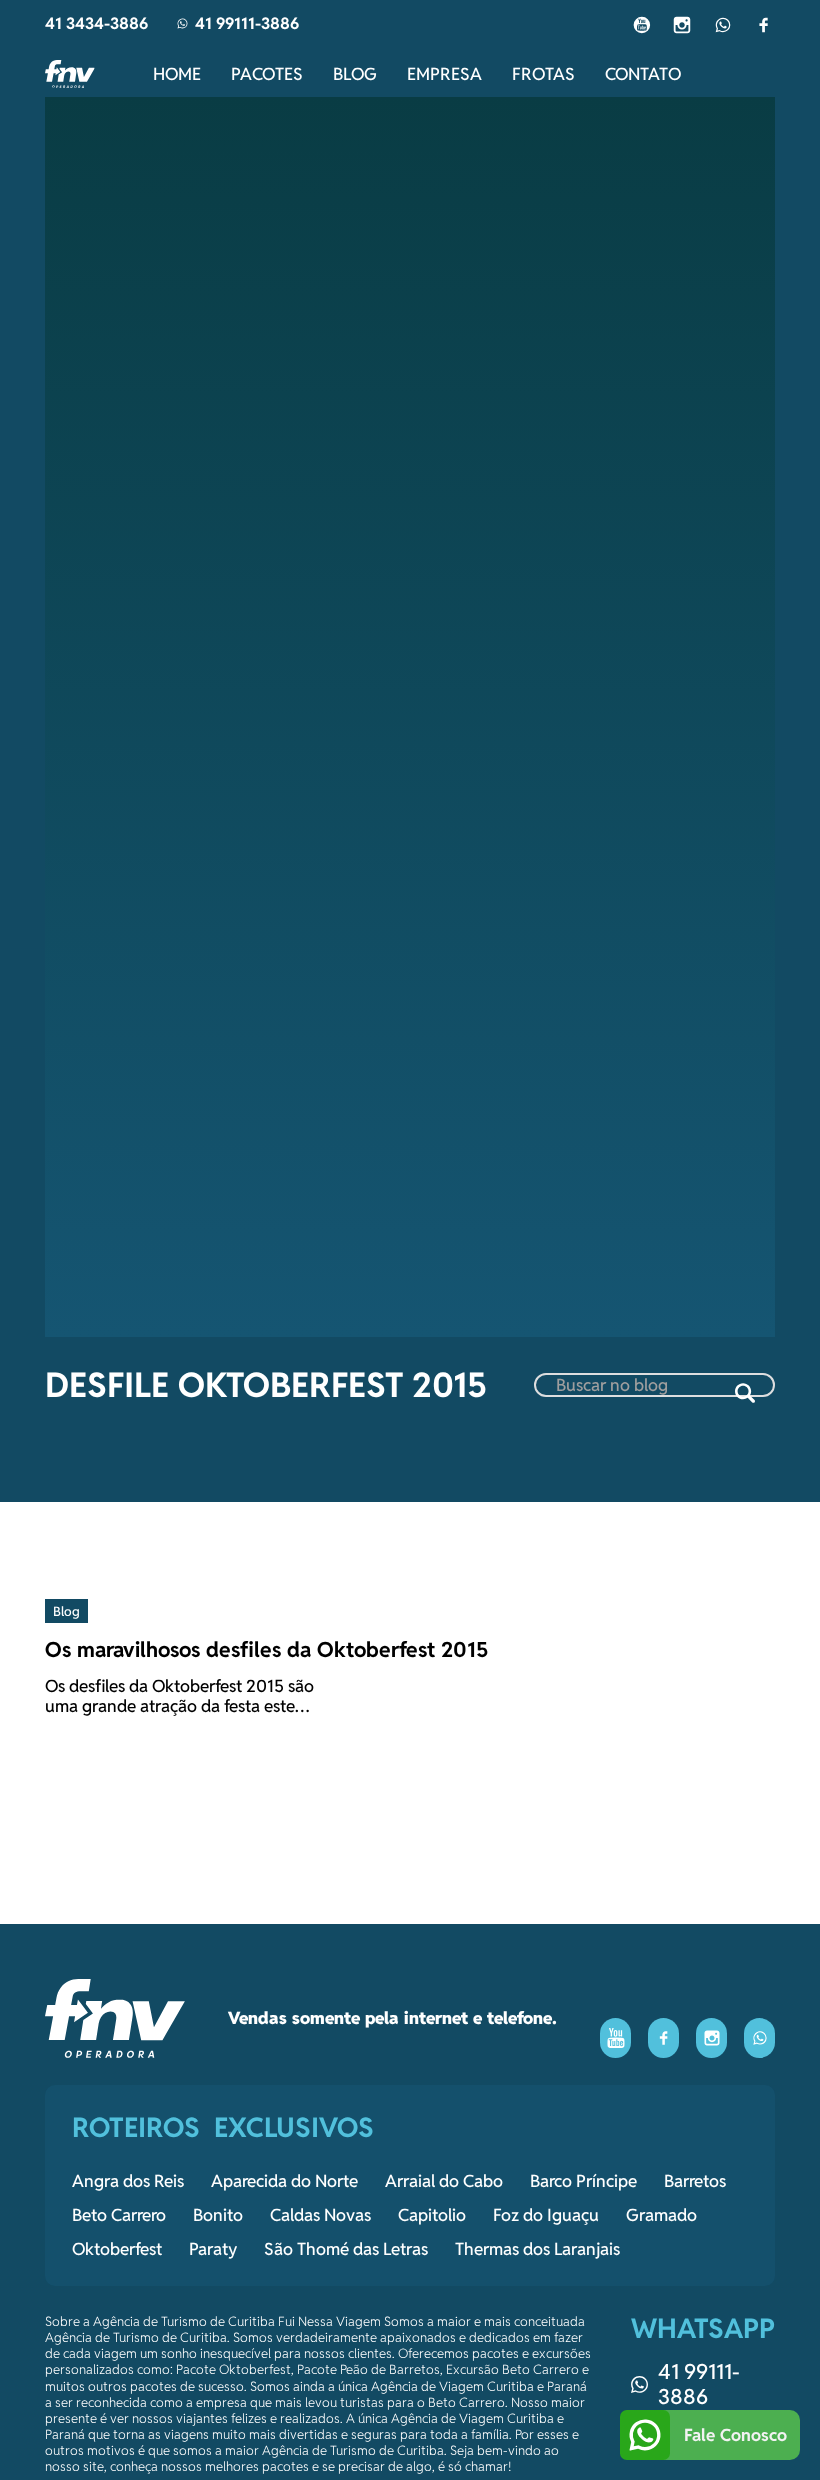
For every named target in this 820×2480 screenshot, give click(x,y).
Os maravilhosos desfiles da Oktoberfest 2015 (266, 1649)
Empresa (444, 74)
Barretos (695, 2181)
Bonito (218, 2215)
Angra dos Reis (128, 2181)
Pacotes (267, 74)
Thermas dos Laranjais (537, 2249)
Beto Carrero (119, 2215)
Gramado (661, 2215)
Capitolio (432, 2215)
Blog (355, 74)
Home (177, 74)
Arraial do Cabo (444, 2181)
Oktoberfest (117, 2249)
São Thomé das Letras (346, 2249)
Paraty (213, 2249)
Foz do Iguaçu (546, 2215)
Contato (643, 74)
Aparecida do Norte (284, 2181)
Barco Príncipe (583, 2181)
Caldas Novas (320, 2215)
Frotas (543, 74)
